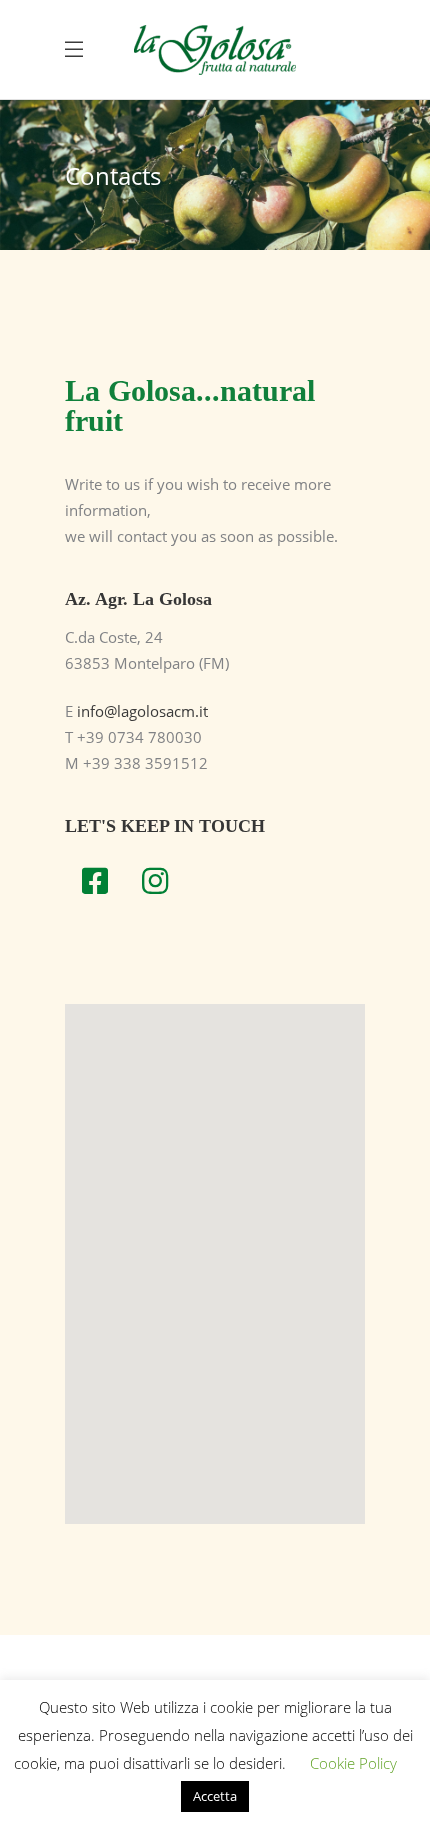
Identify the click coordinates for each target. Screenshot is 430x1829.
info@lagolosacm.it (142, 711)
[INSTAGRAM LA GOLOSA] (155, 881)
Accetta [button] (215, 1796)
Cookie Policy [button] (353, 1763)
